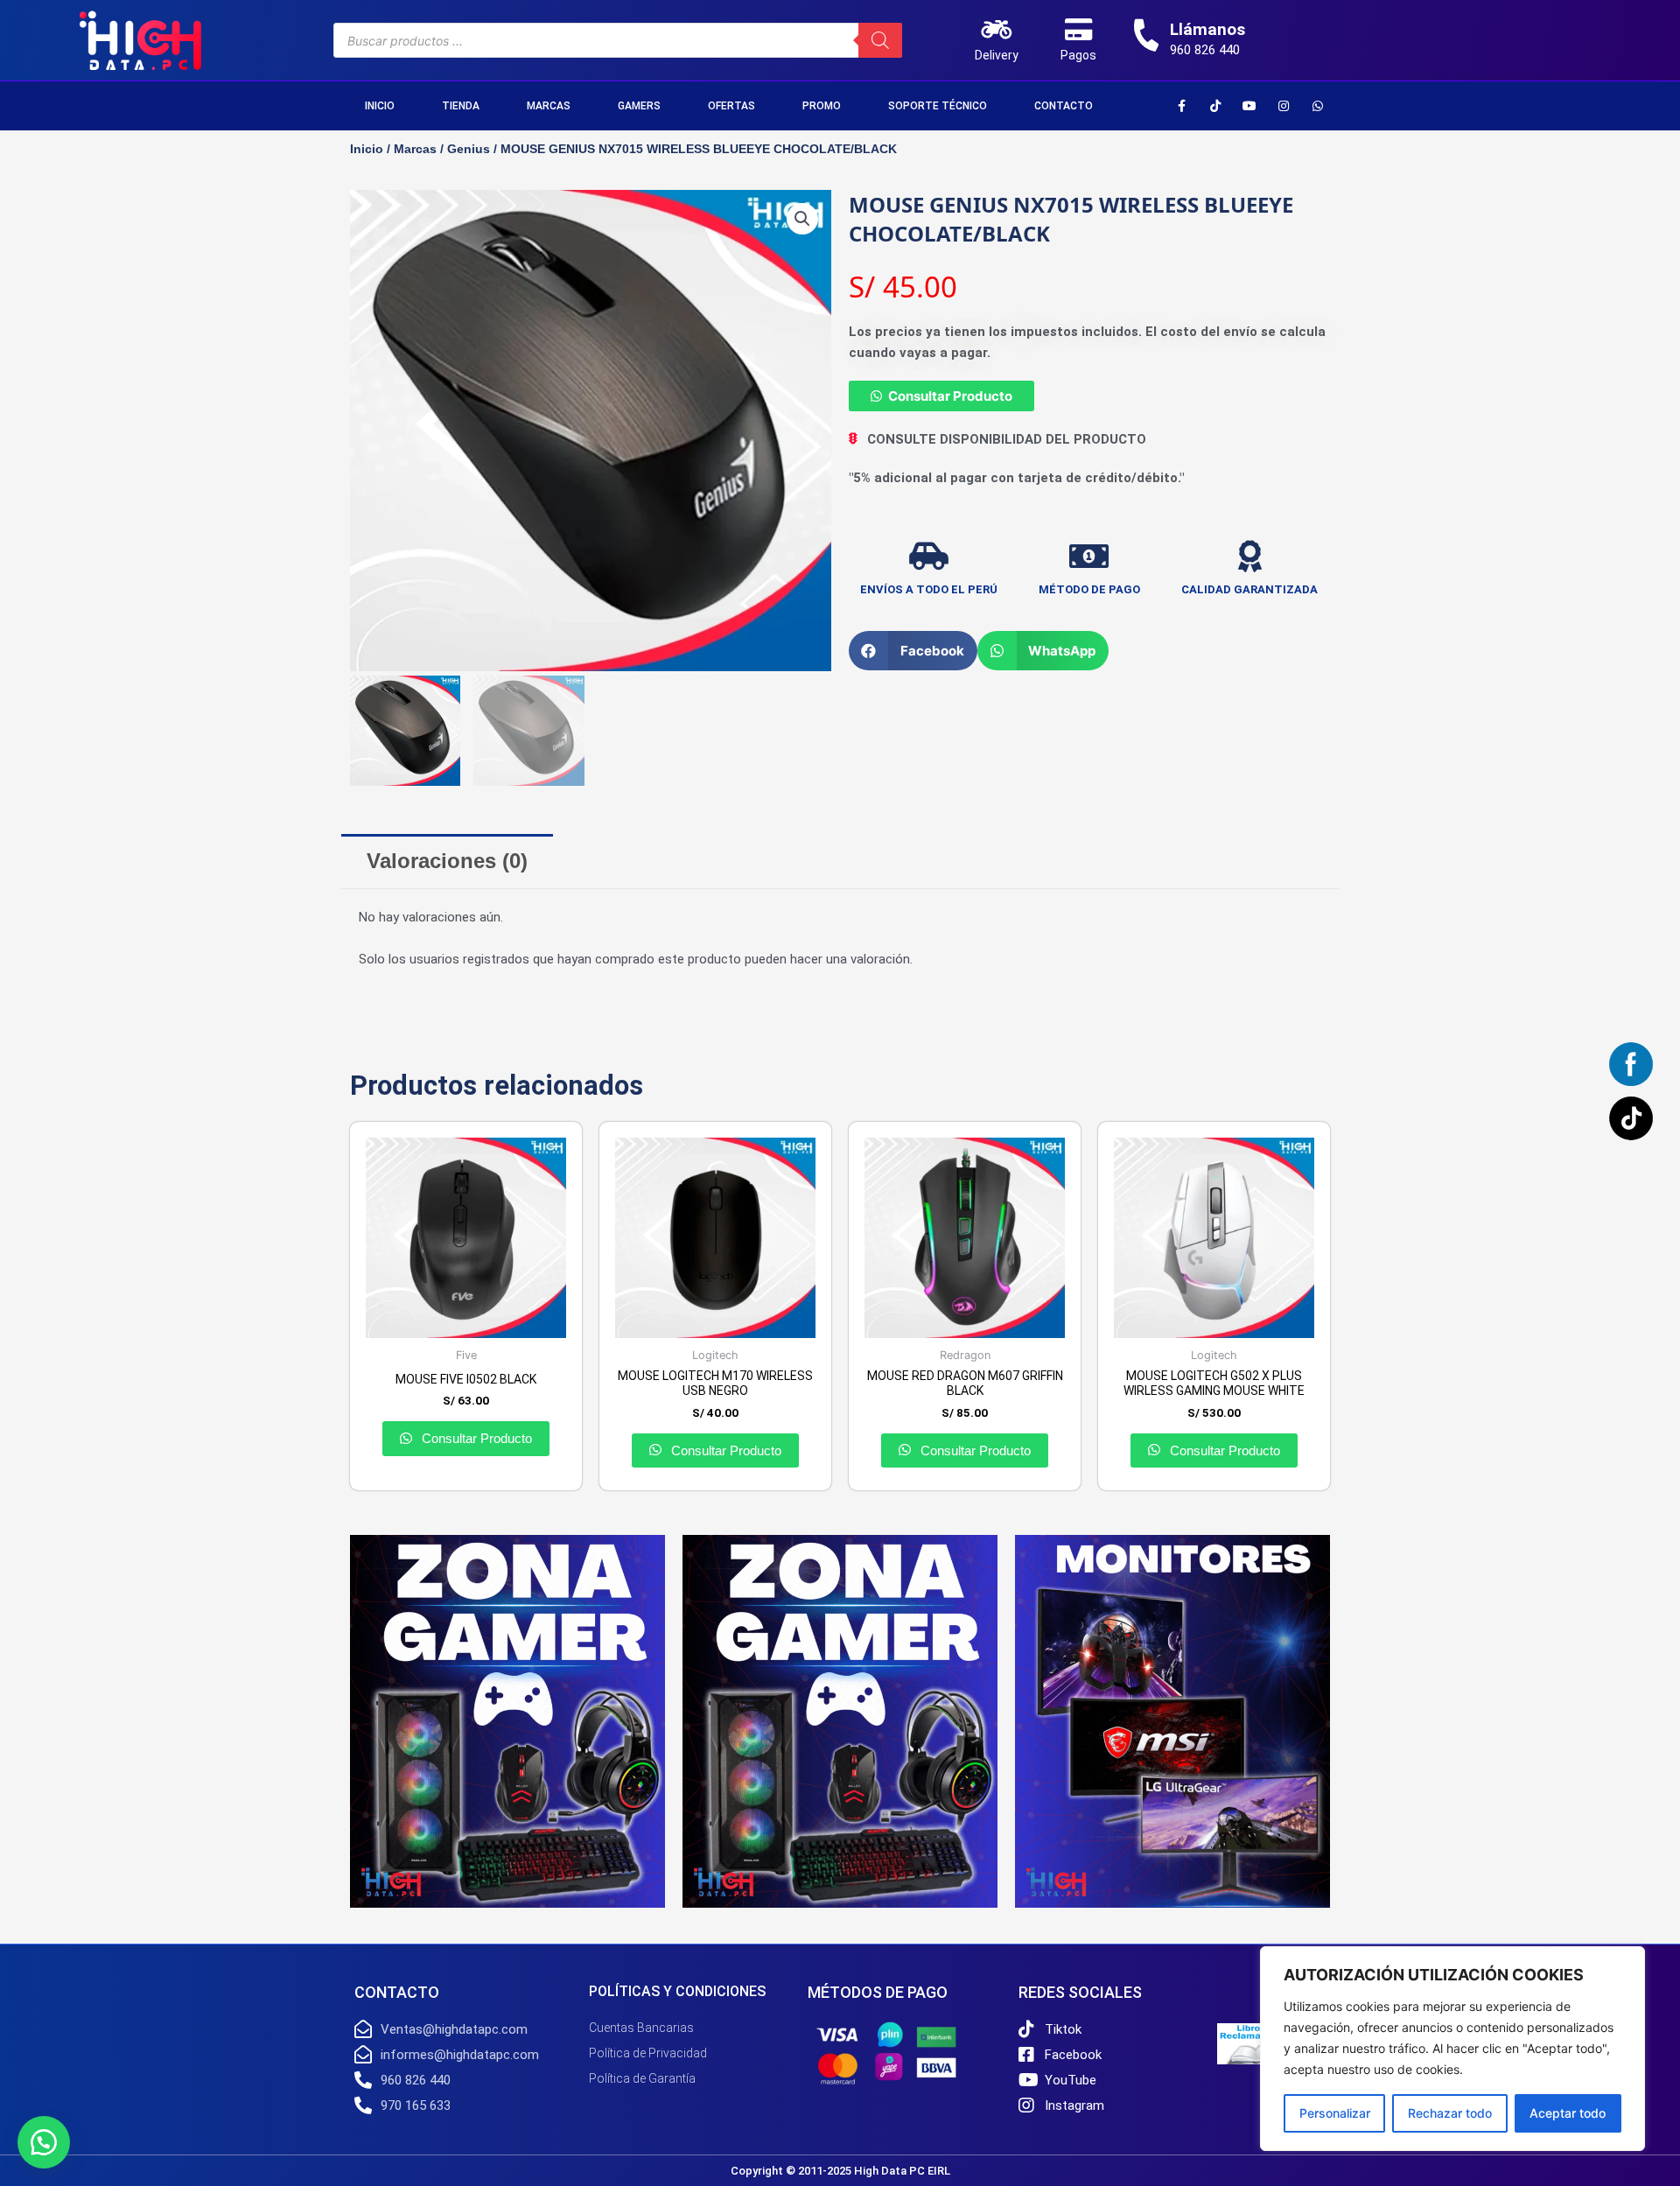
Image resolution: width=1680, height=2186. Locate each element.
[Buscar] (880, 40)
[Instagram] (1284, 106)
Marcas (549, 106)
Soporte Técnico (938, 106)
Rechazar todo (1450, 2113)
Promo (822, 106)
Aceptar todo (1568, 2113)
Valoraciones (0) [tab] (447, 861)
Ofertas (731, 106)
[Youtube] (1249, 106)
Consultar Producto (950, 396)
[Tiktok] (1215, 106)
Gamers (639, 106)
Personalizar (1335, 2113)
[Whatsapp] (1318, 106)
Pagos (1078, 55)
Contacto (1064, 106)
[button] (802, 219)
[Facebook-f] (1181, 106)
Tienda (461, 106)
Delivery (997, 55)
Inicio (380, 106)
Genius (469, 149)
